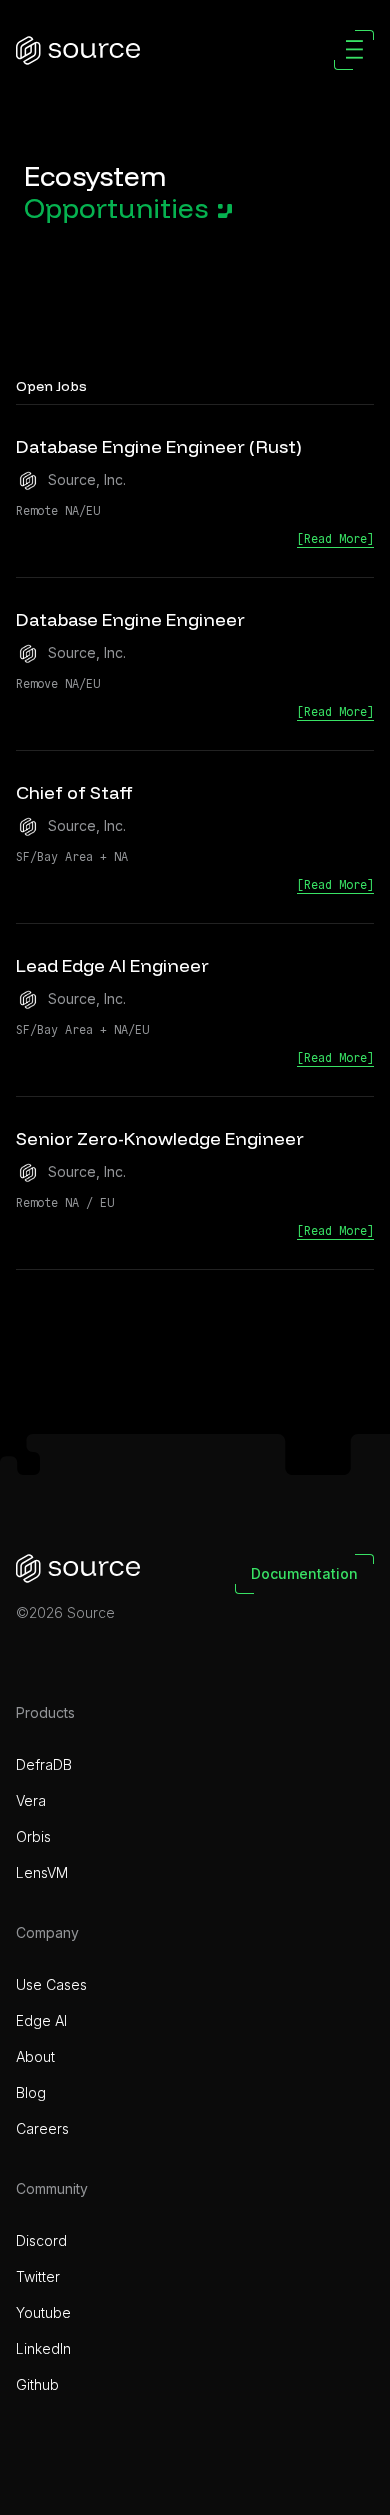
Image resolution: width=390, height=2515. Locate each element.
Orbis (33, 1836)
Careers (42, 2128)
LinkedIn (43, 2348)
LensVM (42, 1872)
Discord (41, 2240)
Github (37, 2384)
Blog (31, 2092)
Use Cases (51, 1984)
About (35, 2056)
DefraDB (44, 1764)
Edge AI (41, 2020)
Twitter (38, 2276)
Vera (31, 1800)
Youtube (43, 2312)
